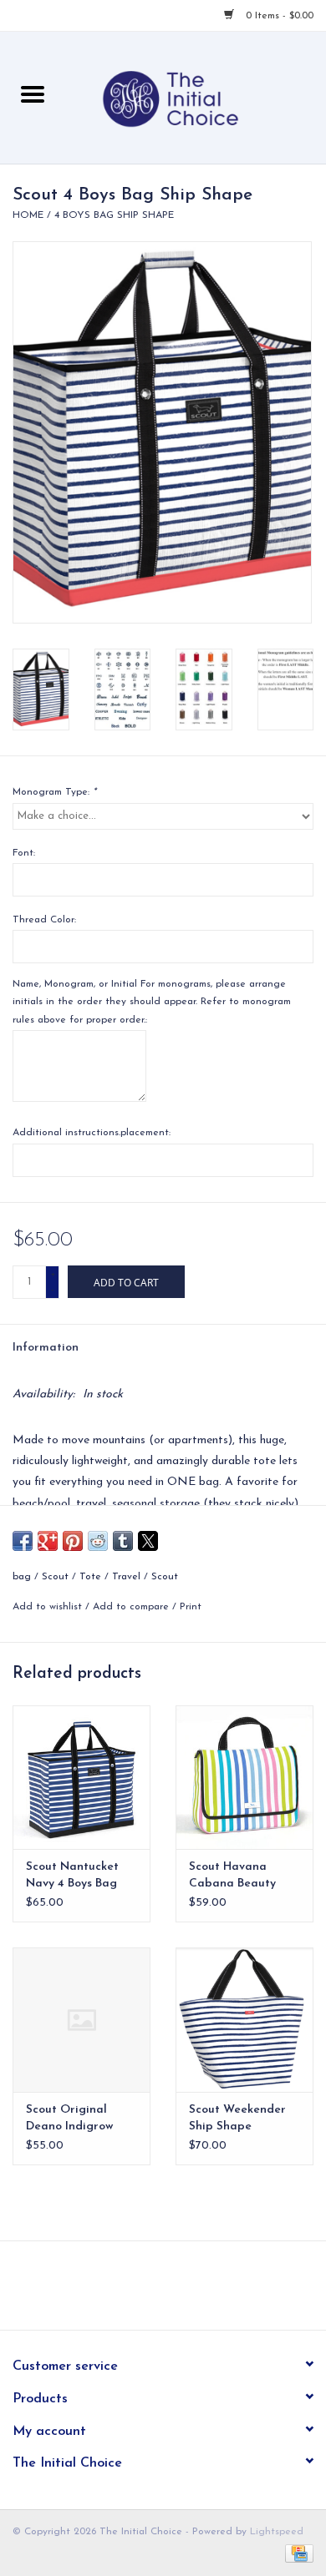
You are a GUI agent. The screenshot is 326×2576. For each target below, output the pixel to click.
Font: (24, 853)
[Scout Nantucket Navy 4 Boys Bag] (81, 1778)
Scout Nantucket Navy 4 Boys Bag (72, 1875)
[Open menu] (33, 93)
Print (191, 1607)
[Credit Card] (296, 2553)
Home (28, 215)
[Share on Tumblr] (123, 1541)
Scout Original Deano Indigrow (69, 2118)
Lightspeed (277, 2532)
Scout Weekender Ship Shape (237, 2118)
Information (46, 1348)
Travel (126, 1577)
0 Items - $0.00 (278, 16)
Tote (90, 1577)
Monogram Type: (54, 792)
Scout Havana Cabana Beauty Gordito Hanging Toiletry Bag (236, 1876)
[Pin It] (73, 1541)
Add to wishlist (49, 1607)
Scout (55, 1577)
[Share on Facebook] (23, 1541)
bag (22, 1577)
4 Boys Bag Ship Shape (114, 215)
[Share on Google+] (48, 1541)
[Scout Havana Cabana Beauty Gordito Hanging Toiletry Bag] (244, 1778)
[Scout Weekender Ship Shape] (244, 2020)
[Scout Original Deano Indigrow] (81, 2020)
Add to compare (132, 1607)
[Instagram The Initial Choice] (178, 2291)
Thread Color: (44, 920)
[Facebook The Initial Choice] (148, 2291)
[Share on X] (148, 1541)
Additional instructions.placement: (92, 1133)
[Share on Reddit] (98, 1541)
